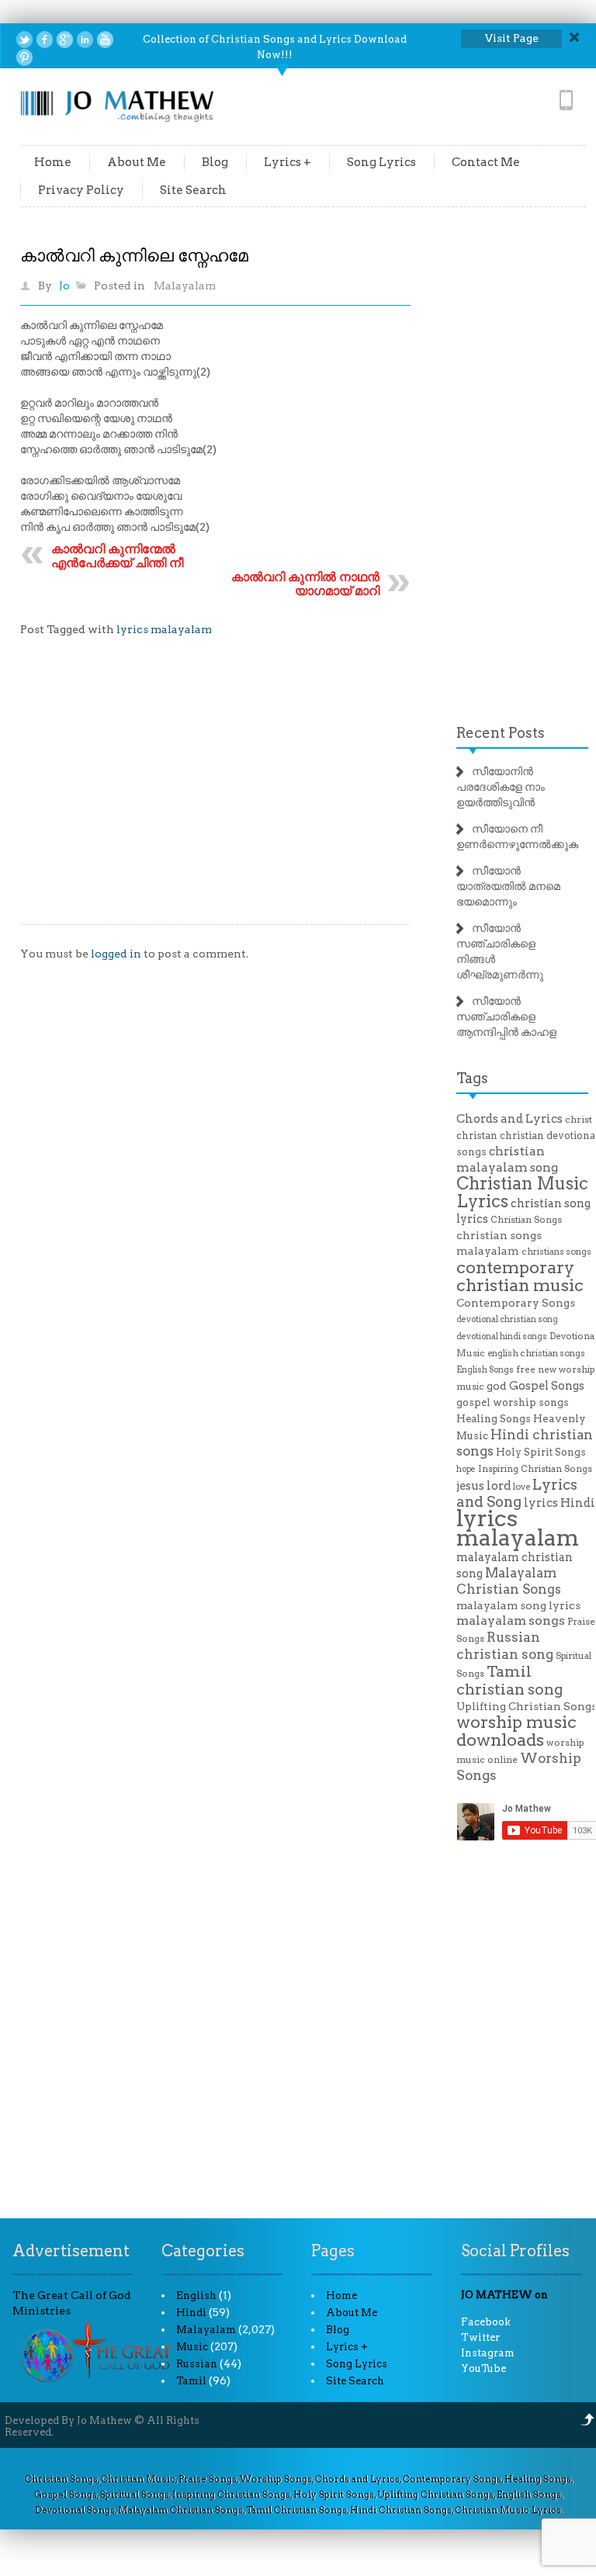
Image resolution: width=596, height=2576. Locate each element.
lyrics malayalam (164, 629)
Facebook (486, 2322)
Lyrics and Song (517, 1493)
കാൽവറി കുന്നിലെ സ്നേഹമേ (134, 255)
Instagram (488, 2353)
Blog (215, 162)
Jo (64, 286)
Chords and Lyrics (509, 1119)
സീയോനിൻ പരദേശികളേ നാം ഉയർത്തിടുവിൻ (501, 787)
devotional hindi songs (502, 1336)
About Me (137, 162)
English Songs (485, 1370)
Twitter (480, 2337)
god (497, 1386)
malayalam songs (511, 1620)
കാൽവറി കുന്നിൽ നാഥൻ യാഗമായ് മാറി (305, 584)
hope (466, 1469)
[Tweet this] (24, 40)
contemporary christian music (520, 1276)
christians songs (556, 1252)
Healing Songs (494, 1419)
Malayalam (185, 286)
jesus (470, 1486)
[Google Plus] (65, 40)
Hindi (191, 2313)
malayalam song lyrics (518, 1605)
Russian (197, 2364)
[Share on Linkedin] (85, 40)
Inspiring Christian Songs (535, 1469)
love (521, 1487)
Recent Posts (501, 733)
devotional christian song (507, 1319)
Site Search (193, 190)
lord (499, 1485)
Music (192, 2347)
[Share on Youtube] (105, 40)
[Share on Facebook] (45, 40)
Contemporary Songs (516, 1303)
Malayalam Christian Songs (509, 1581)
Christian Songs (526, 1220)
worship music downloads (516, 1731)
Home (53, 162)
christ (579, 1120)
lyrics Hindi (560, 1503)
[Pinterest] (24, 57)
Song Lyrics (381, 162)
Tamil (191, 2381)
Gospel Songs (547, 1386)
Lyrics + (288, 162)
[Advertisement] (215, 792)
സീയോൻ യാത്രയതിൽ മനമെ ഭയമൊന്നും (508, 886)
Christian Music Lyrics (522, 1192)
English (196, 2296)
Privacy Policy (81, 190)
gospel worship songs (513, 1402)
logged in (116, 954)
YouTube (483, 2368)
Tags (472, 1078)
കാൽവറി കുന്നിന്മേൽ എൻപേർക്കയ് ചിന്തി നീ (117, 556)
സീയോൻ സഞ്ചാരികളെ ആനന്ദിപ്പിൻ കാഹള (506, 1016)
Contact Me (486, 162)
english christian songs (536, 1353)
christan (477, 1136)
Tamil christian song (509, 1680)
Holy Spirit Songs (541, 1452)
